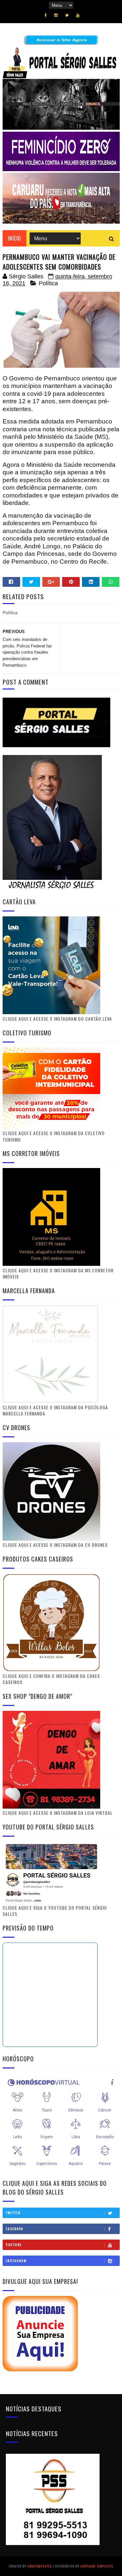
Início (14, 238)
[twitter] (67, 15)
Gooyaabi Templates (97, 2566)
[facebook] (46, 15)
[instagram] (56, 15)
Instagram (16, 2261)
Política (48, 283)
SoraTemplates (40, 2566)
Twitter (13, 2213)
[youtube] (78, 15)
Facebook (15, 2229)
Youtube (14, 2245)
